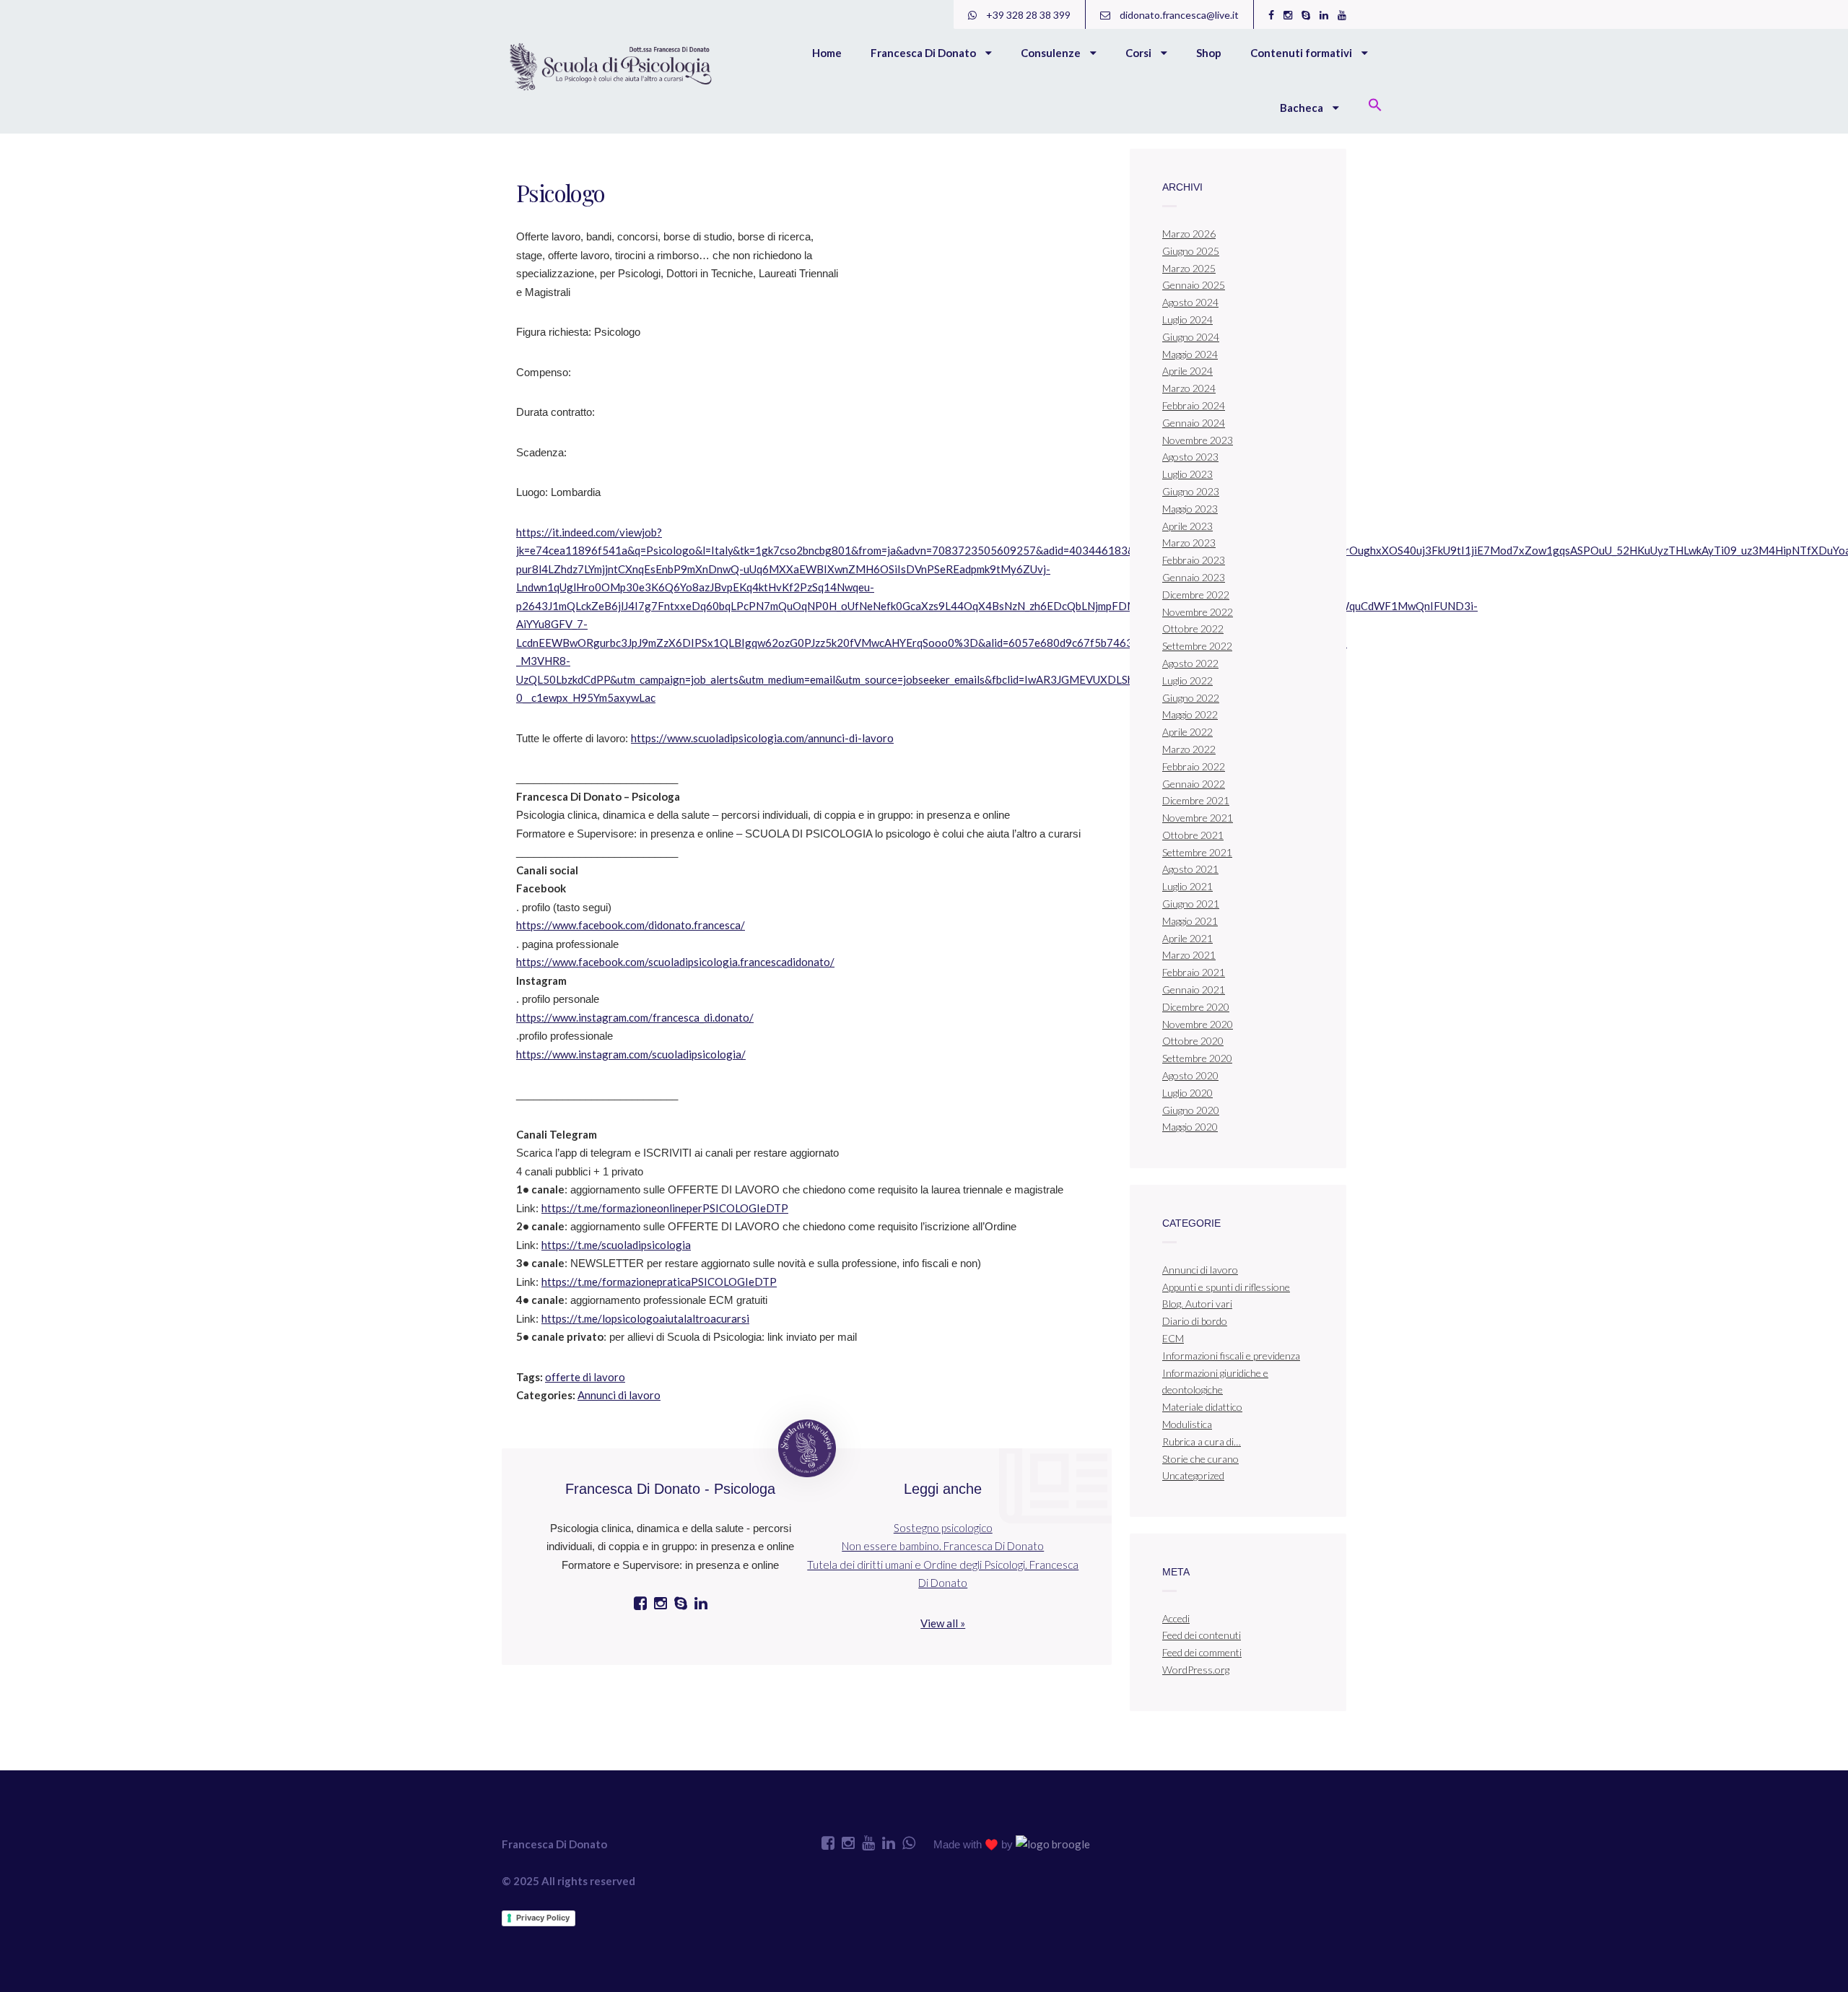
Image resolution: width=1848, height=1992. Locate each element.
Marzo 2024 (1189, 388)
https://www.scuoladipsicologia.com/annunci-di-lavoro (762, 738)
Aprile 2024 (1187, 371)
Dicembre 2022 (1196, 595)
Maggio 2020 (1190, 1127)
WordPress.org (1196, 1670)
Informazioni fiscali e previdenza (1231, 1356)
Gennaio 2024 (1194, 423)
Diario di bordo (1195, 1321)
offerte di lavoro (585, 1377)
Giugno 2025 (1191, 251)
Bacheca (1303, 108)
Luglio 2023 (1187, 474)
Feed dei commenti (1202, 1652)
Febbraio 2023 (1194, 560)
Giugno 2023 (1191, 491)
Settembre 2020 (1197, 1058)
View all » (943, 1623)
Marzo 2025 (1189, 268)
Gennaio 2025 (1194, 285)
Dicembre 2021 (1196, 800)
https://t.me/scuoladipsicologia (616, 1245)
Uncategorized (1193, 1475)
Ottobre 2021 (1193, 835)
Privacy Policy (543, 1918)
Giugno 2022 (1191, 698)
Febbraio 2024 (1194, 405)
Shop (1209, 53)
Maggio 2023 (1190, 509)
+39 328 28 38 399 (1027, 15)
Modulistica (1187, 1424)
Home (827, 53)
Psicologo (561, 192)
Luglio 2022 (1187, 680)
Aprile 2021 (1187, 938)
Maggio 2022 (1190, 714)
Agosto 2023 (1190, 457)
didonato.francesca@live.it (1178, 15)
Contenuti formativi (1302, 53)
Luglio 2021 (1187, 886)
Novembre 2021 (1198, 818)
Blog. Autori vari (1197, 1304)
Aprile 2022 (1187, 732)
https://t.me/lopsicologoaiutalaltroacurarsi (645, 1318)
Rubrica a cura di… (1202, 1441)
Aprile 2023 (1187, 526)
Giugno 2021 (1191, 904)
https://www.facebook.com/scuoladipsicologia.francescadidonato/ (675, 962)
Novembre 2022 (1198, 612)
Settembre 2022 (1197, 646)
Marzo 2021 (1189, 955)
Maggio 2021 (1190, 921)
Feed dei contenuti (1202, 1635)
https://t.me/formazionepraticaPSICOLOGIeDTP (659, 1282)
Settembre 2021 (1197, 852)
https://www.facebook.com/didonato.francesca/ (631, 925)
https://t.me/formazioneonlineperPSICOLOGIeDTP (665, 1208)
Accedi (1176, 1618)
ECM (1173, 1338)
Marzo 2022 (1189, 749)
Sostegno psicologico (943, 1528)
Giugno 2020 (1191, 1110)
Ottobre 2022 (1193, 629)
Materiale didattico (1202, 1407)
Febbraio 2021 (1194, 972)
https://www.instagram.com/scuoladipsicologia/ (631, 1054)
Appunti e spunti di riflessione (1226, 1287)
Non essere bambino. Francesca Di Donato (943, 1546)
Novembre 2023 (1198, 440)
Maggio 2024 (1190, 354)
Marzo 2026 (1189, 234)
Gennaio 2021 (1194, 990)
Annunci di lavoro (619, 1395)
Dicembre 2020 (1196, 1007)
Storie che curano (1200, 1459)
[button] (1375, 106)
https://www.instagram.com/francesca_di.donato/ (635, 1017)
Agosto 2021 (1190, 869)
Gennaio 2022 (1194, 784)
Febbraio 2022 (1194, 766)
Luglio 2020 (1187, 1093)
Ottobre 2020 (1193, 1041)
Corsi (1139, 53)
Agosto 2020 (1190, 1075)
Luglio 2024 (1187, 319)
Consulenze (1052, 53)
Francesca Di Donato (924, 53)
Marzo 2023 (1189, 543)
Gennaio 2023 (1194, 577)
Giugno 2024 (1191, 337)
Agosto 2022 (1190, 663)
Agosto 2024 (1190, 302)
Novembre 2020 (1198, 1024)
